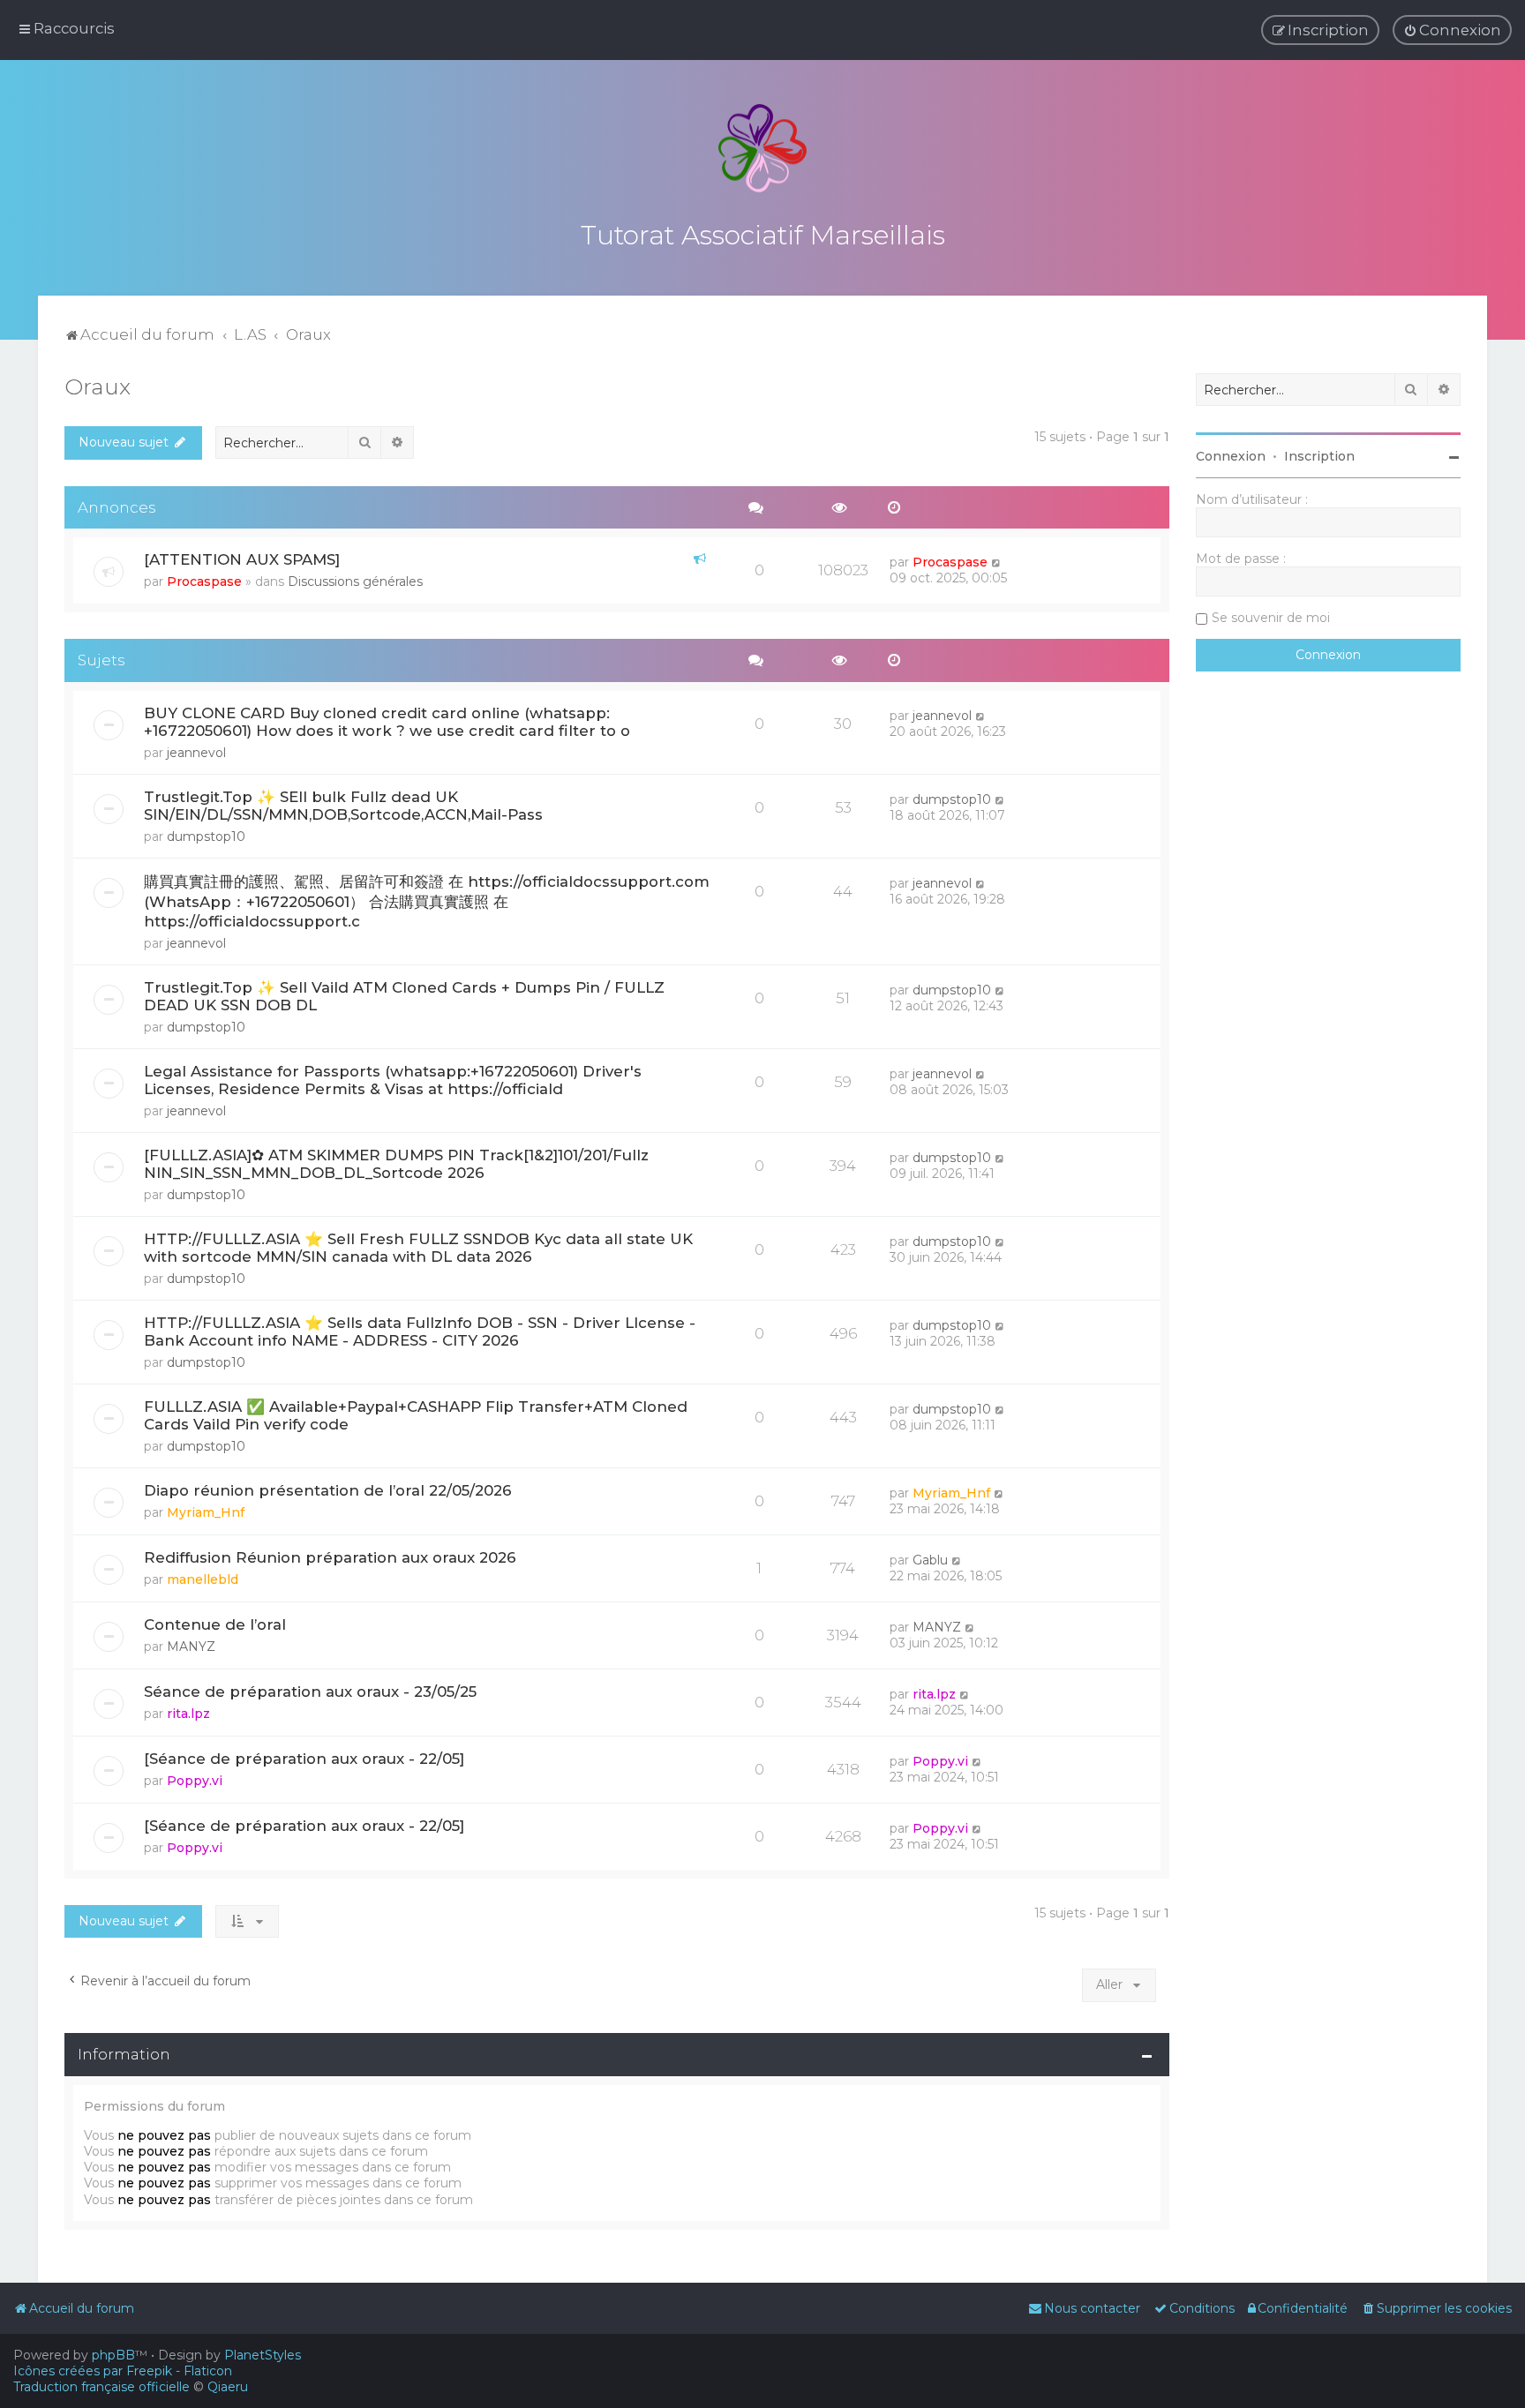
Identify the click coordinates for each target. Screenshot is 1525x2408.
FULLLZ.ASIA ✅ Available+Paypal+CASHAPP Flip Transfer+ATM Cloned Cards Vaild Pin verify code (416, 1415)
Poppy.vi (195, 1781)
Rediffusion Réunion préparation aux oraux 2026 (330, 1557)
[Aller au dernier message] (997, 562)
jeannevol (196, 753)
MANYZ (191, 1647)
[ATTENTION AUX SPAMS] (242, 559)
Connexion (1231, 456)
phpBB (113, 2355)
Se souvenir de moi (1271, 618)
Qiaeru (228, 2387)
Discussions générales (355, 581)
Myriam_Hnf (206, 1512)
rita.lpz (188, 1714)
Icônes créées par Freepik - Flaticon (123, 2371)
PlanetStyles (263, 2355)
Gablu (930, 1560)
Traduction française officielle (101, 2387)
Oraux (98, 386)
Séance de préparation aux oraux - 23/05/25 (310, 1692)
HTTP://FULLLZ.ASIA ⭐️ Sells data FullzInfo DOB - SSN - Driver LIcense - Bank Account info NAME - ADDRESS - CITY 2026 (420, 1332)
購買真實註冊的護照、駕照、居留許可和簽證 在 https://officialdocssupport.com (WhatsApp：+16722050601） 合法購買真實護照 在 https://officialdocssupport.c (427, 901)
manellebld (203, 1579)
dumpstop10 (206, 836)
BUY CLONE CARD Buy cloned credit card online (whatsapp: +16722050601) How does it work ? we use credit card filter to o (387, 722)
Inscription (1319, 456)
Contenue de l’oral (215, 1624)
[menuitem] (1452, 30)
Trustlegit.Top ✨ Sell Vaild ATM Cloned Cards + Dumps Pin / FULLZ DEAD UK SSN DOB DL (404, 996)
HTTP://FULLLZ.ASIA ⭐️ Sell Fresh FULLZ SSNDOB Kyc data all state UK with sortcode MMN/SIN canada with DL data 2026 (418, 1248)
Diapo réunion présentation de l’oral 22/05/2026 (328, 1490)
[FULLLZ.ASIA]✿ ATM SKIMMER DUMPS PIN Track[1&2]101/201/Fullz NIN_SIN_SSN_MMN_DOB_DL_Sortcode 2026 (396, 1164)
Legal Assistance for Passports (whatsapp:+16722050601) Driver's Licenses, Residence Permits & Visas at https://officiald (393, 1080)
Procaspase (204, 581)
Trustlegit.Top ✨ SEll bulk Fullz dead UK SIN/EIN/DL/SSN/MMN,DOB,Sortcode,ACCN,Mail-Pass (343, 806)
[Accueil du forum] (762, 148)
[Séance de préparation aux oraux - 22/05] (304, 1759)
